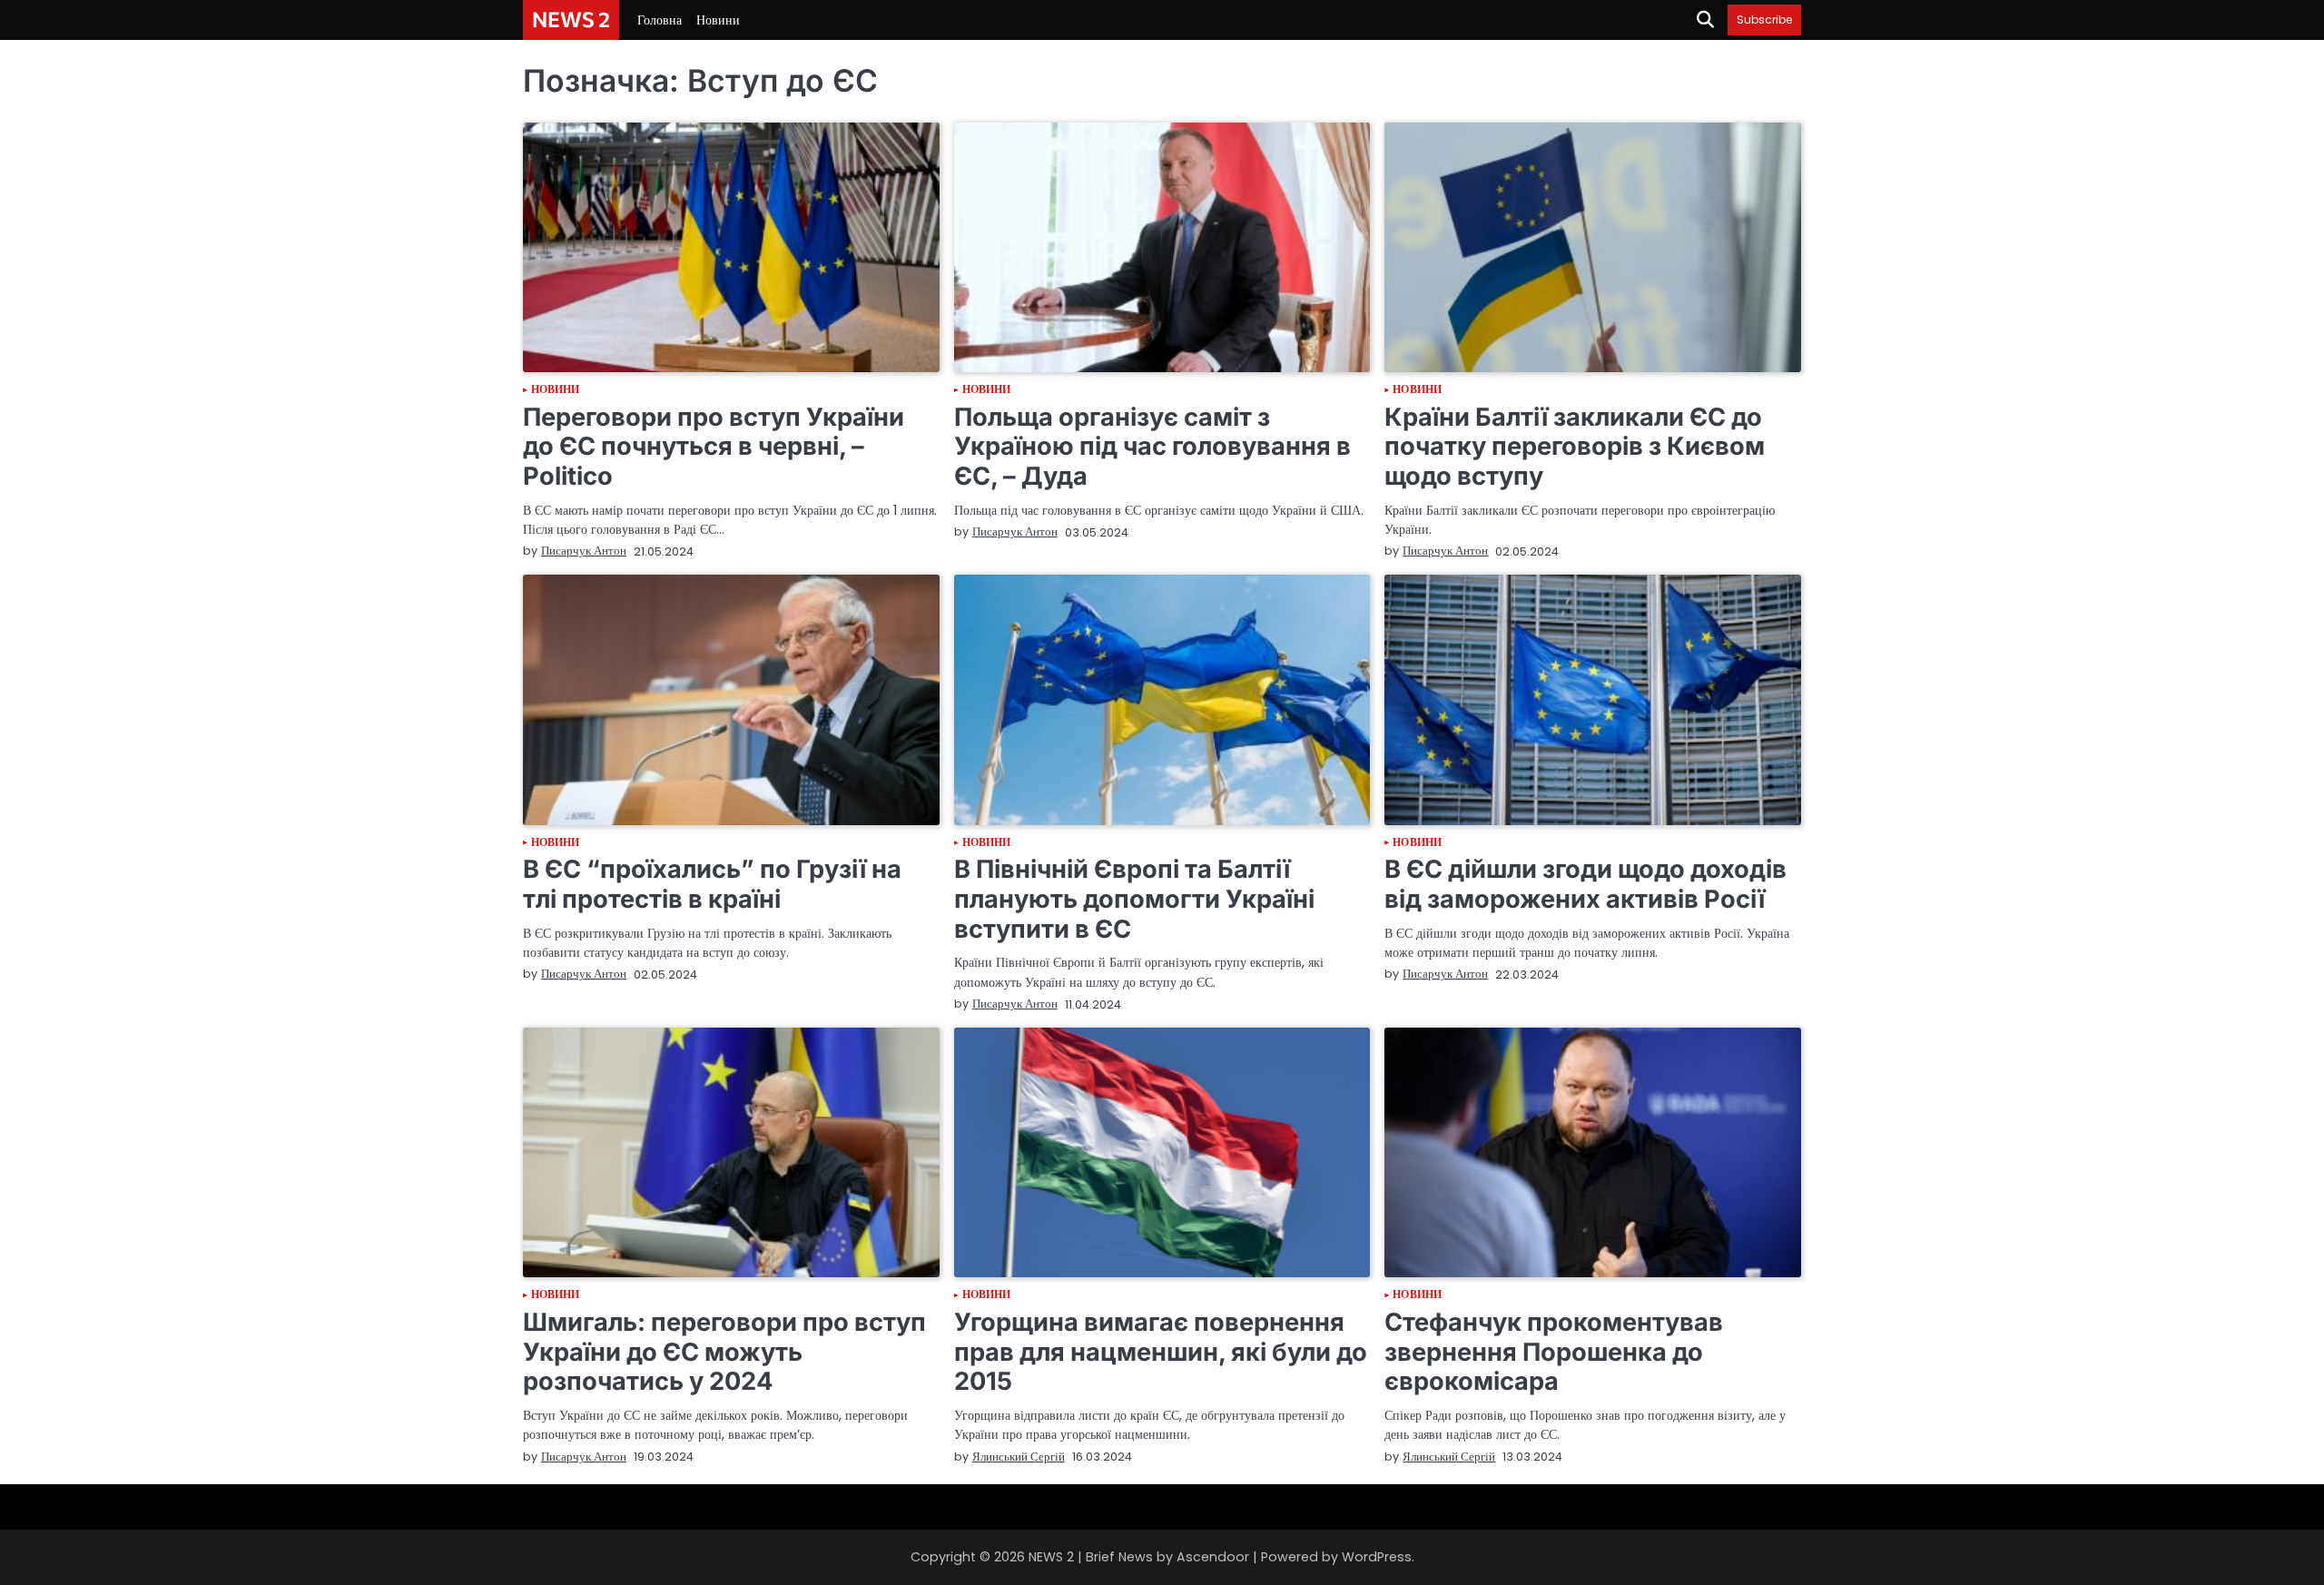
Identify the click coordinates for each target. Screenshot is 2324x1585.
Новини (718, 20)
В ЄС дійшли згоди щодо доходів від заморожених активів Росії (1585, 884)
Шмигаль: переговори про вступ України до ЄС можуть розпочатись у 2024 (724, 1352)
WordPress (1377, 1557)
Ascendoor (1213, 1557)
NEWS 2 (571, 19)
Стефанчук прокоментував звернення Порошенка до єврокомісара (1554, 1352)
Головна (660, 20)
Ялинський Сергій (1019, 1457)
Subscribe (1764, 20)
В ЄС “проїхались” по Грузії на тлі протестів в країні (712, 884)
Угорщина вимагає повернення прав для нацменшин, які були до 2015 (1161, 1352)
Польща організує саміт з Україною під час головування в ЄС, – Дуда (1152, 447)
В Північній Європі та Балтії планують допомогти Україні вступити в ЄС (1134, 899)
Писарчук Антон (584, 551)
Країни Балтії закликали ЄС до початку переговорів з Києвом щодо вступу (1575, 447)
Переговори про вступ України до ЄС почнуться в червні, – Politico (714, 447)
